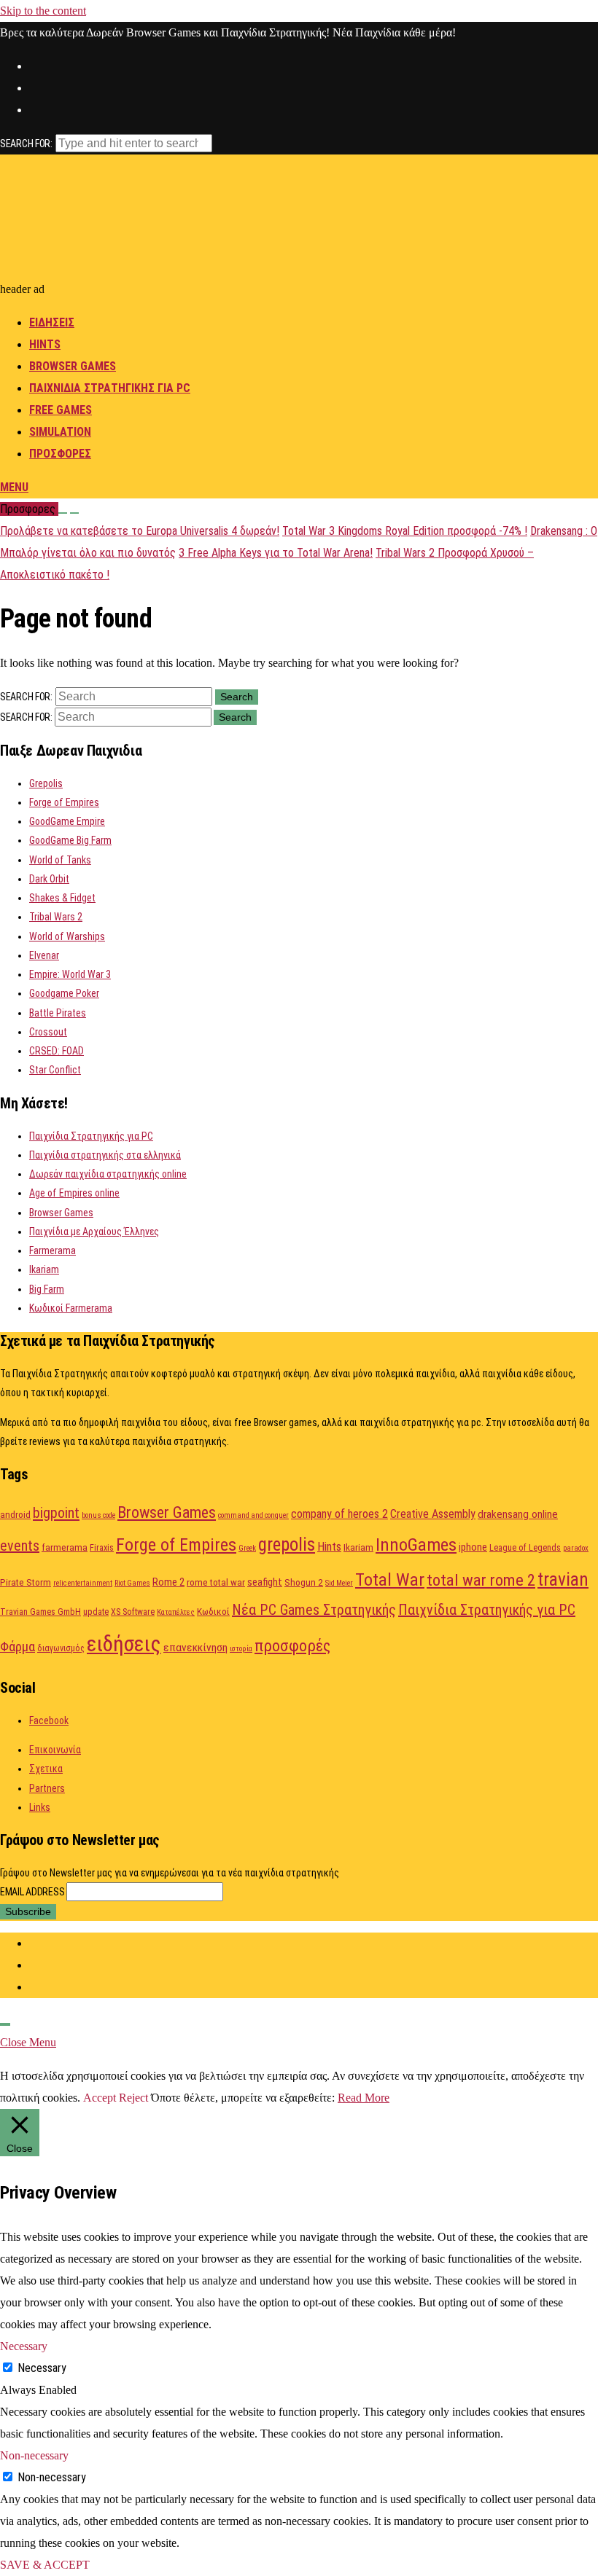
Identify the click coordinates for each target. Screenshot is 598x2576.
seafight (265, 1582)
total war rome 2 (481, 1580)
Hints (45, 344)
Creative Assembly (433, 1514)
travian (563, 1579)
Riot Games (132, 1583)
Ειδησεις (52, 322)
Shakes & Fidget (62, 898)
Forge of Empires (64, 802)
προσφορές (292, 1646)
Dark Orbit (49, 879)
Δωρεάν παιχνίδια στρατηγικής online (108, 1174)
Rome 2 (168, 1582)
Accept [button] (100, 2098)
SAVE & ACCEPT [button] (45, 2565)
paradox (576, 1548)
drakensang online (518, 1514)
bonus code (98, 1515)
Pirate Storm (26, 1582)
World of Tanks (60, 860)
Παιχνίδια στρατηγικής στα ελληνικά (105, 1155)
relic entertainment (83, 1583)
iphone (473, 1547)
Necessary (42, 2368)
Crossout (48, 1032)
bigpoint (56, 1513)
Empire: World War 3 (70, 974)
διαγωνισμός (61, 1648)
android (15, 1514)
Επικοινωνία (55, 1750)
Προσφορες (60, 454)
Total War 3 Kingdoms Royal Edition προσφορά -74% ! (405, 531)
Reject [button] (133, 2098)
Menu (14, 487)
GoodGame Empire (67, 821)
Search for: (26, 144)
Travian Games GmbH (40, 1612)
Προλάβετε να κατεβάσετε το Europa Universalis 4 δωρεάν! (140, 531)
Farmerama (53, 1250)
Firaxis (102, 1548)
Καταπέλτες (176, 1612)
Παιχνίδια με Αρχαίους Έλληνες (94, 1232)
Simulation (60, 432)
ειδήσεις (124, 1644)
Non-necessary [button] (34, 2455)
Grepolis (46, 783)
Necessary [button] (24, 2346)
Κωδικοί (213, 1611)
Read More (364, 2098)
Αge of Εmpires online (74, 1193)
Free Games (61, 410)
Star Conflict (55, 1070)
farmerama (65, 1547)
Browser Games (73, 366)
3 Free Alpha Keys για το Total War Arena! (276, 553)
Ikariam (44, 1269)
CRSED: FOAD (57, 1051)
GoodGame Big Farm (70, 840)
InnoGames (416, 1545)
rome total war (216, 1582)
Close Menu (28, 2042)
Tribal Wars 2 (56, 917)
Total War (390, 1579)
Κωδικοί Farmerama (71, 1308)
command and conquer (253, 1515)
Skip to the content (43, 11)
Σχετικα (46, 1769)
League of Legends (525, 1548)
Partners (47, 1788)
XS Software (133, 1612)
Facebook (49, 1720)
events (20, 1546)
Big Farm (47, 1289)
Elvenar (44, 955)
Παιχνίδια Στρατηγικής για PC (91, 1136)
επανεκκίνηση (195, 1648)
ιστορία (241, 1649)
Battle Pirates (58, 1013)
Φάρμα (18, 1647)
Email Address (33, 1892)
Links (40, 1807)
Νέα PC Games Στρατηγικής (314, 1610)
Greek (247, 1548)
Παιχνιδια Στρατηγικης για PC (110, 388)
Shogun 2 (304, 1582)
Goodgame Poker (64, 993)
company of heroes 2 (339, 1514)
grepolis (287, 1545)
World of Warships (67, 936)
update (96, 1612)
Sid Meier (339, 1583)
